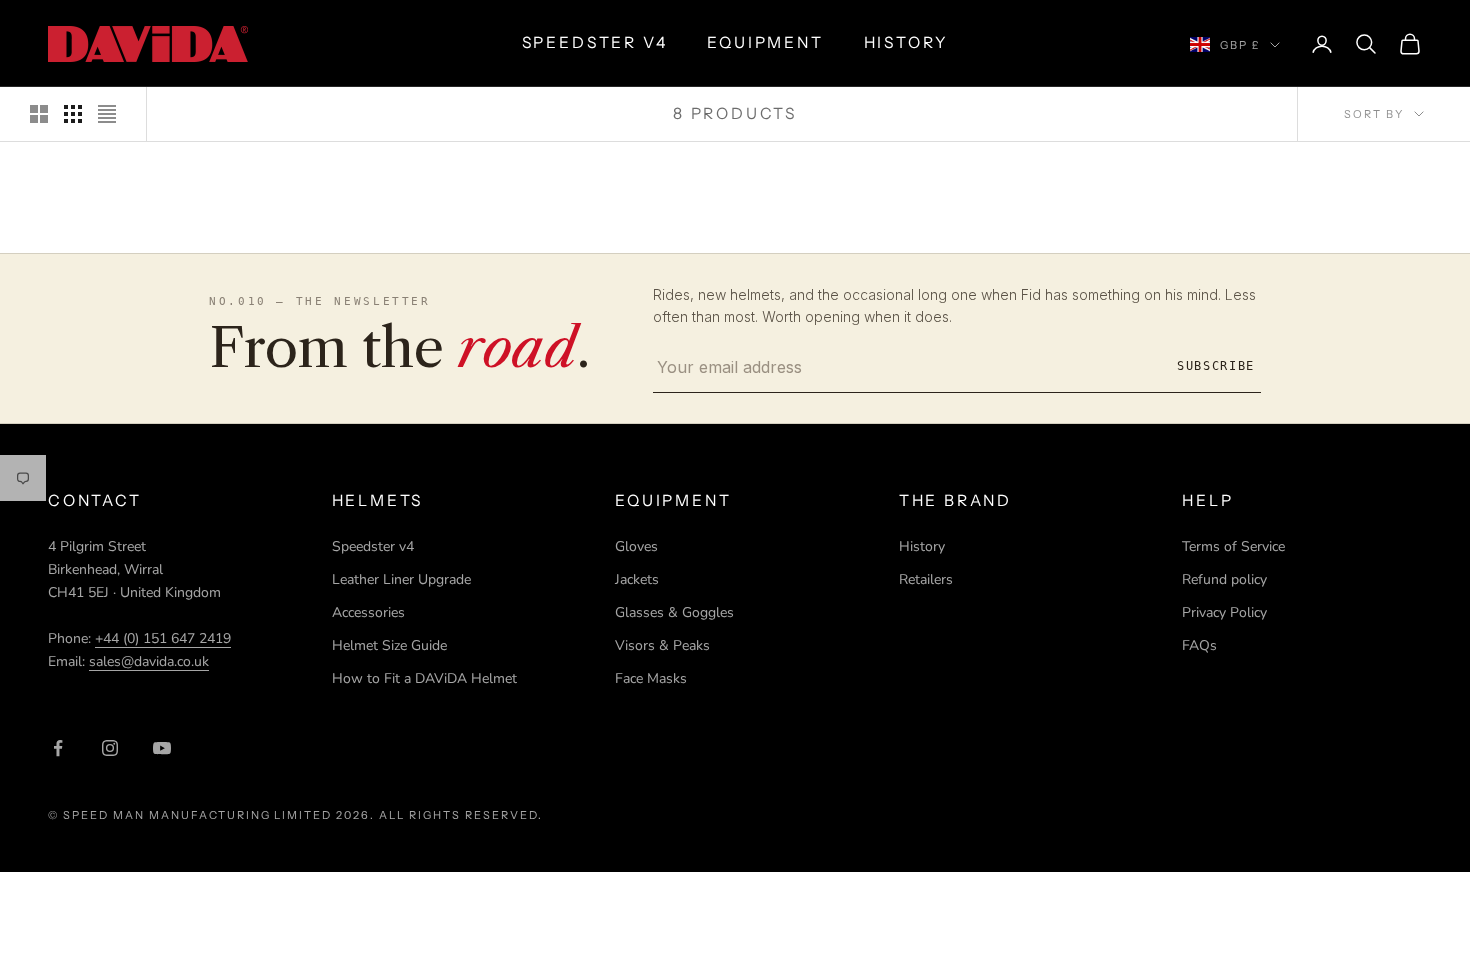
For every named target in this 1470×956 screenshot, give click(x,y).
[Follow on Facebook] (58, 748)
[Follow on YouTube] (162, 748)
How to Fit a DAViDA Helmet (424, 678)
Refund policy (1224, 579)
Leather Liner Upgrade (401, 579)
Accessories (368, 612)
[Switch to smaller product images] (73, 114)
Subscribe (1216, 366)
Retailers (926, 579)
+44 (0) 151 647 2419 (163, 638)
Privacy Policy (1224, 612)
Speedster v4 (373, 546)
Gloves (636, 546)
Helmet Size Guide (389, 645)
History (922, 546)
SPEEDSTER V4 (595, 42)
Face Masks (651, 678)
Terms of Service (1233, 546)
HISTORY (906, 42)
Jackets (637, 579)
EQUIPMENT (765, 42)
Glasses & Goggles (674, 612)
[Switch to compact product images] (107, 114)
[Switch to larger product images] (39, 114)
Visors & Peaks (662, 645)
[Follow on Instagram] (110, 748)
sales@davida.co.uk (149, 661)
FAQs (1199, 645)
